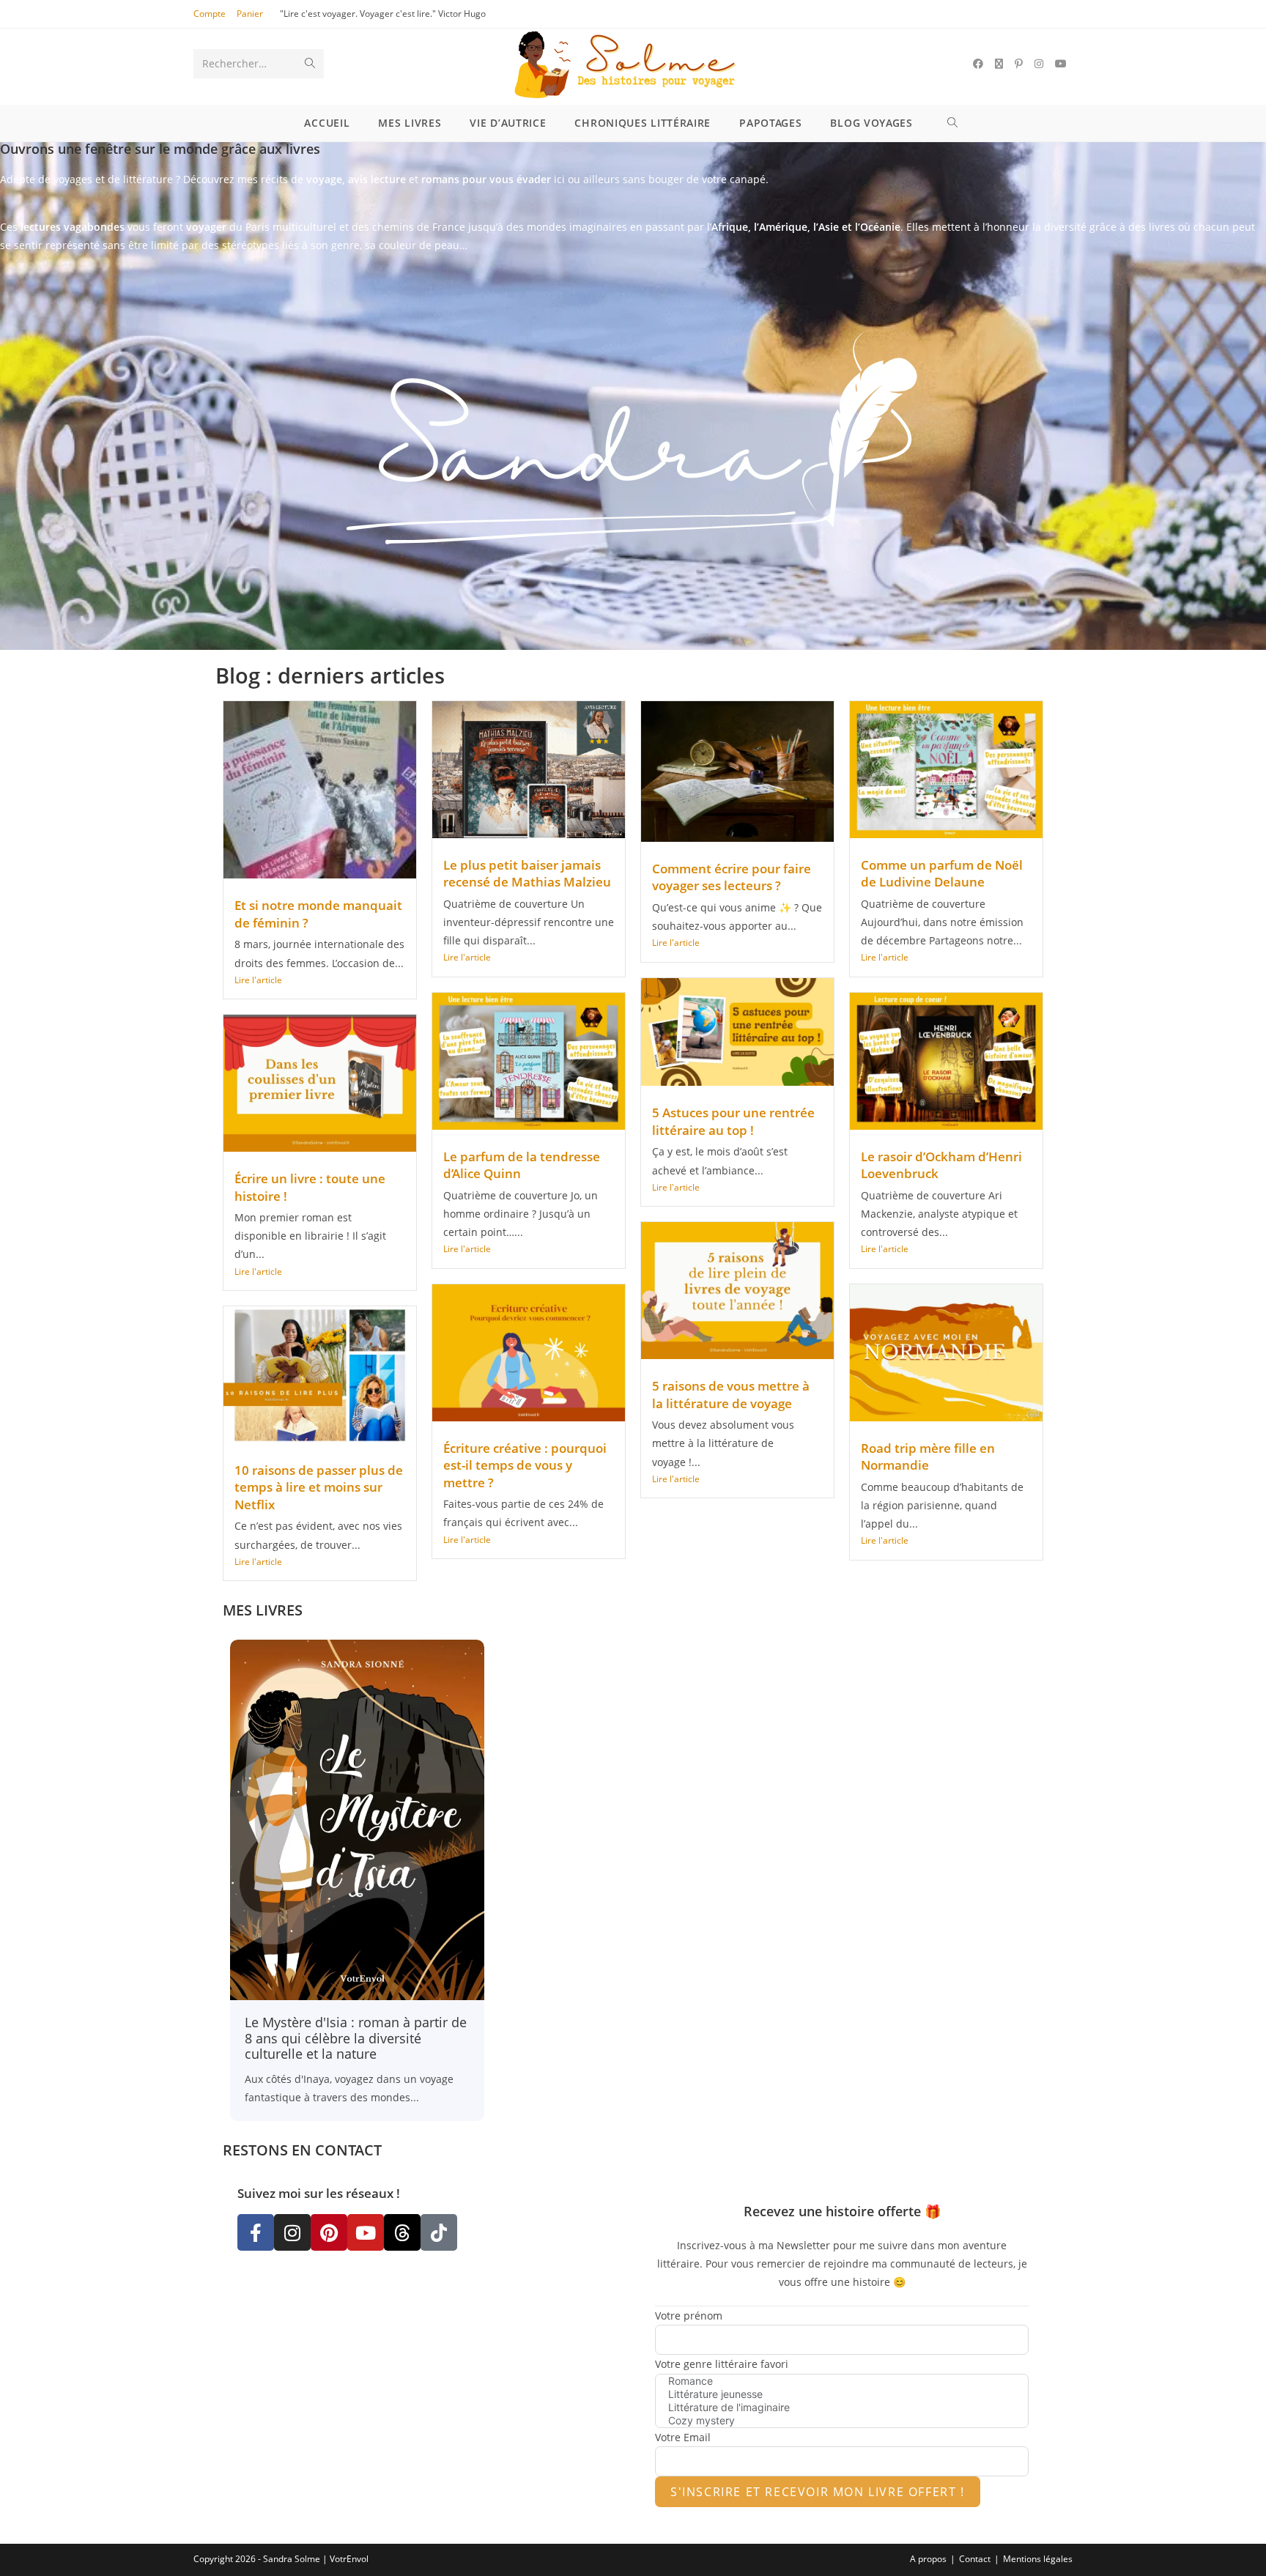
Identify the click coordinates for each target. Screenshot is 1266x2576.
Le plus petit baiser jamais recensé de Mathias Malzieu (527, 874)
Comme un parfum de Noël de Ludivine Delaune (942, 874)
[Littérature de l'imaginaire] (842, 2407)
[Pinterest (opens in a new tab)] (1019, 64)
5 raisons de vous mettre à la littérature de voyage (731, 1395)
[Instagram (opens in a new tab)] (1039, 64)
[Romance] (842, 2381)
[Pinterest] (329, 2232)
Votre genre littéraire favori (722, 2364)
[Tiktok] (439, 2232)
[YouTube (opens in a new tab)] (1061, 64)
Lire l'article (258, 980)
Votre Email (683, 2437)
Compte (210, 14)
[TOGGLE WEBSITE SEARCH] (955, 123)
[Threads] (402, 2232)
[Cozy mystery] (842, 2421)
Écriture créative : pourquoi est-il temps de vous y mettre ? (525, 1465)
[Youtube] (366, 2232)
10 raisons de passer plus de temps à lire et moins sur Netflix (319, 1487)
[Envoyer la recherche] (310, 64)
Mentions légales (1038, 2559)
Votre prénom (689, 2316)
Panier (250, 14)
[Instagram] (292, 2232)
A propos (928, 2559)
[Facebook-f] (256, 2232)
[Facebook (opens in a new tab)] (978, 64)
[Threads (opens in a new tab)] (999, 64)
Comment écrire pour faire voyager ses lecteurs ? (732, 877)
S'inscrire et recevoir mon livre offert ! (818, 2492)
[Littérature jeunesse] (842, 2394)
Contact (975, 2559)
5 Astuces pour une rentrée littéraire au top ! (733, 1121)
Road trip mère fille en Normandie (928, 1457)
